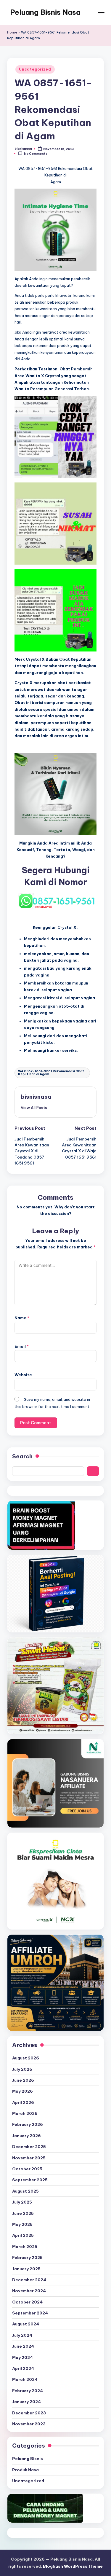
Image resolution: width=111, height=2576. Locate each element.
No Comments (36, 154)
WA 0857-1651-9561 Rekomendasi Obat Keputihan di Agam (51, 1073)
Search (22, 1456)
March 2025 (25, 2247)
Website (23, 1375)
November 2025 (29, 2158)
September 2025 (30, 2180)
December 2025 (29, 2147)
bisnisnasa (36, 1097)
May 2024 (22, 2357)
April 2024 (23, 2368)
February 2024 (28, 2391)
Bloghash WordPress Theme (73, 2566)
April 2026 (23, 2102)
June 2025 (23, 2213)
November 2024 (29, 2291)
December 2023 (29, 2413)
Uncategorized (35, 69)
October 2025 (27, 2169)
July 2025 (22, 2202)
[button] (34, 1108)
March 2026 (25, 2113)
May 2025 (22, 2224)
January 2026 (26, 2136)
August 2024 (26, 2324)
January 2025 (26, 2269)
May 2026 (22, 2091)
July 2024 (22, 2335)
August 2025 (25, 2191)
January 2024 (26, 2402)
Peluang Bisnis (28, 2459)
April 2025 (23, 2235)
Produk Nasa (25, 2470)
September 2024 (30, 2313)
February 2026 (28, 2124)
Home (12, 32)
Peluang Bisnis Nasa (45, 12)
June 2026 (23, 2080)
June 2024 (23, 2346)
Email (22, 1346)
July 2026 (22, 2069)
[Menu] (101, 12)
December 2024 (29, 2280)
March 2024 (25, 2379)
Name (22, 1318)
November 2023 (29, 2424)
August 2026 (26, 2058)
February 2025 (27, 2258)
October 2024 (27, 2302)
